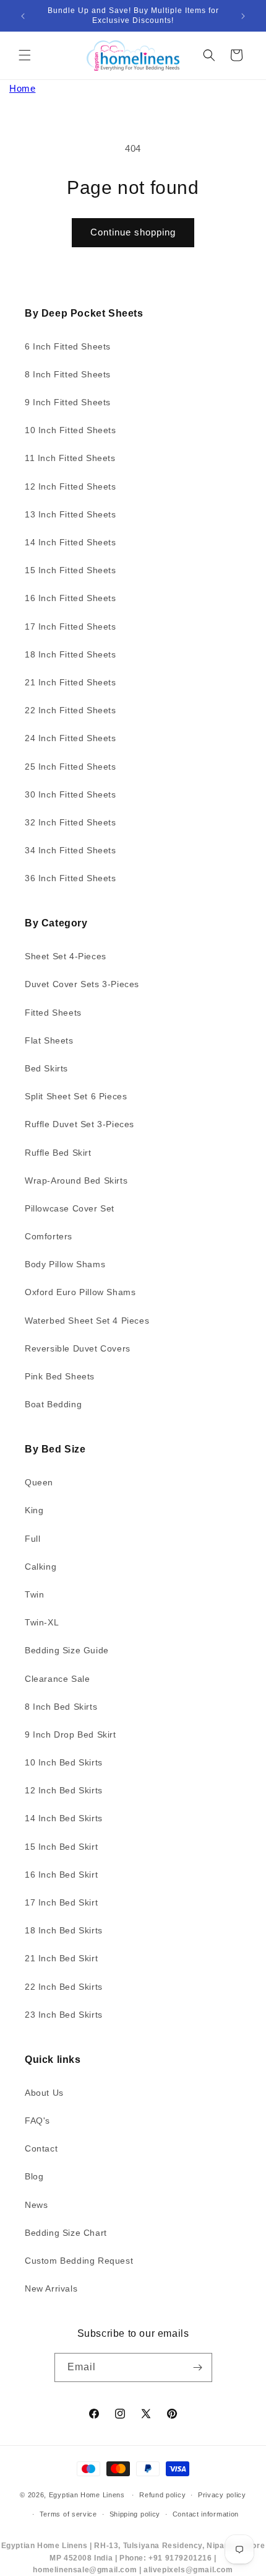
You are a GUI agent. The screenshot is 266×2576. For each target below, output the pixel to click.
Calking (41, 1567)
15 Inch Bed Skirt (61, 1847)
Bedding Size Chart (66, 2233)
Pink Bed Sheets (60, 1376)
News (36, 2205)
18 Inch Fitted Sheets (71, 654)
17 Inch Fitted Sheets (71, 626)
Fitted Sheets (53, 1013)
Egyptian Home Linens (87, 2495)
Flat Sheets (49, 1040)
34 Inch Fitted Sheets (71, 850)
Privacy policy (222, 2495)
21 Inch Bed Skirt (61, 1958)
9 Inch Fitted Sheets (68, 402)
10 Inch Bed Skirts (64, 1762)
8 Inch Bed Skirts (61, 1707)
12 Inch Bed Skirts (64, 1790)
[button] (25, 55)
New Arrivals (51, 2288)
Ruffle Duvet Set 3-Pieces (79, 1124)
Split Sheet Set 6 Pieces (76, 1096)
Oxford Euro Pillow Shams (80, 1292)
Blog (34, 2176)
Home (22, 88)
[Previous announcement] (23, 16)
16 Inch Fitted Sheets (71, 598)
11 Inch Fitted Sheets (70, 458)
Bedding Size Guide (67, 1650)
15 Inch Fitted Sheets (71, 570)
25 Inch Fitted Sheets (71, 767)
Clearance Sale (57, 1679)
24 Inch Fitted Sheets (71, 738)
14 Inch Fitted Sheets (71, 542)
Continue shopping (133, 232)
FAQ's (37, 2121)
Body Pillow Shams (65, 1264)
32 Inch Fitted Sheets (71, 822)
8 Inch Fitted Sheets (68, 374)
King (34, 1510)
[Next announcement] (243, 16)
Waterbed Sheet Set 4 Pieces (87, 1321)
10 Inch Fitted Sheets (71, 430)
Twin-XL (42, 1622)
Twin (34, 1594)
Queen (39, 1482)
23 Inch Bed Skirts (64, 2015)
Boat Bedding (53, 1404)
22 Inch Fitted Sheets (71, 710)
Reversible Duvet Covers (78, 1348)
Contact (41, 2148)
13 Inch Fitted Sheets (71, 514)
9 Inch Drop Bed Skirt (71, 1734)
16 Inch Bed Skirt (61, 1875)
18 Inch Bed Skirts (64, 1930)
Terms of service (68, 2514)
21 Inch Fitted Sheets (71, 682)
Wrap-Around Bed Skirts (76, 1180)
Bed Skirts (46, 1068)
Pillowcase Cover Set (70, 1208)
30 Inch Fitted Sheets (71, 794)
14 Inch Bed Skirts (64, 1818)
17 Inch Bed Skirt (61, 1902)
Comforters (49, 1236)
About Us (44, 2093)
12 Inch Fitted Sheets (71, 486)
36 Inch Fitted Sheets (71, 878)
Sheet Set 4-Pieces (66, 956)
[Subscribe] (198, 2367)
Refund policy (162, 2495)
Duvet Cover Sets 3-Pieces (82, 984)
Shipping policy (135, 2514)
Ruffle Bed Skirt (58, 1153)
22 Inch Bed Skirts (64, 1987)
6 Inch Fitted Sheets (68, 346)
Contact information (206, 2514)
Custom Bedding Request (79, 2261)
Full (32, 1539)
